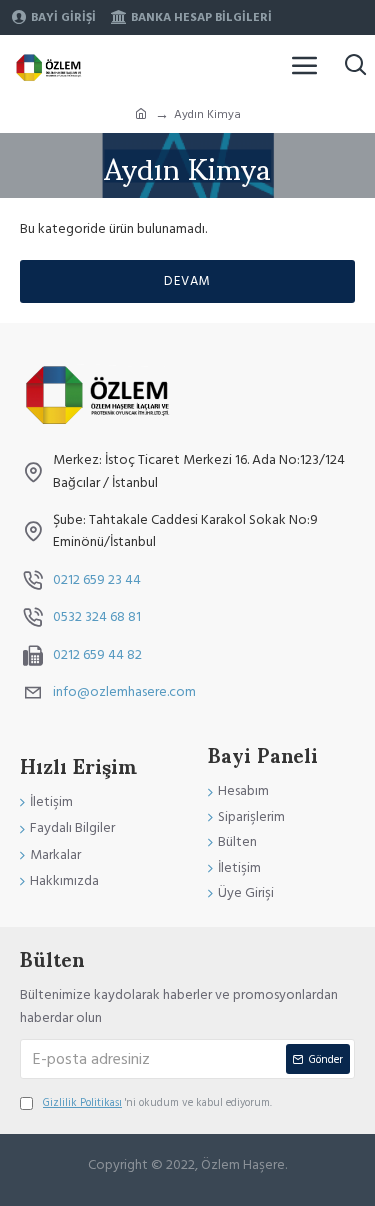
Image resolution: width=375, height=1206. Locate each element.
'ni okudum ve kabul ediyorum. (157, 1102)
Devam (187, 281)
